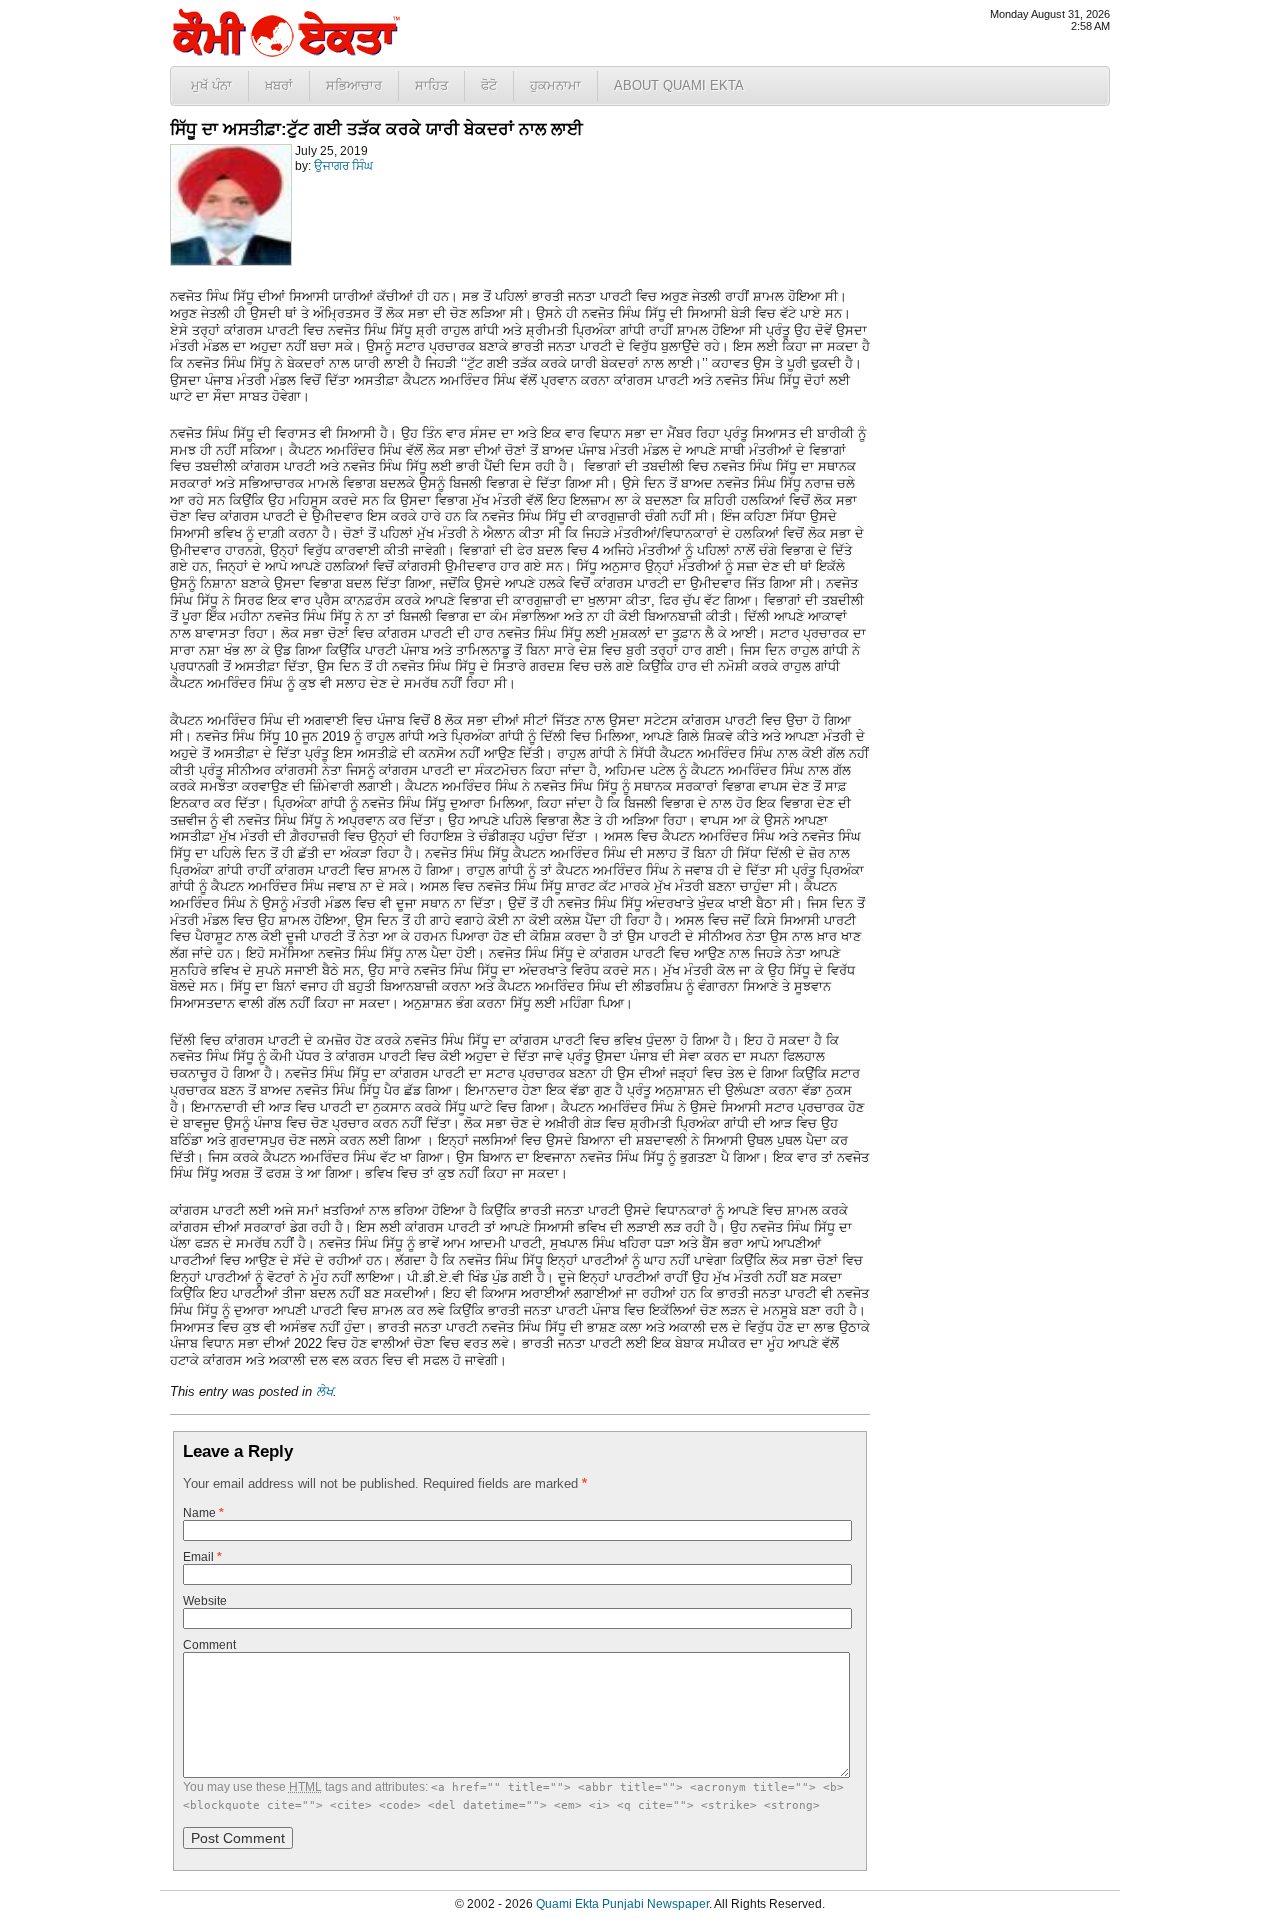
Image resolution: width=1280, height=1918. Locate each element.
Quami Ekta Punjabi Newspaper (622, 1904)
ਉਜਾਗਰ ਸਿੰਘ (343, 166)
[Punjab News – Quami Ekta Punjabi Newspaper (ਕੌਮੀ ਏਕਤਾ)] (285, 52)
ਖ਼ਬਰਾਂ (279, 85)
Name (203, 1513)
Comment (209, 1645)
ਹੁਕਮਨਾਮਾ (555, 85)
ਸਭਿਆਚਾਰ (354, 85)
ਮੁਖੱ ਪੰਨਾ (211, 85)
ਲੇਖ (324, 1391)
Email (202, 1557)
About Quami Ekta (679, 85)
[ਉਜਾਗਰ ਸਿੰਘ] (231, 262)
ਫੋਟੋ (489, 85)
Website (205, 1601)
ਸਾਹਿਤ (431, 85)
